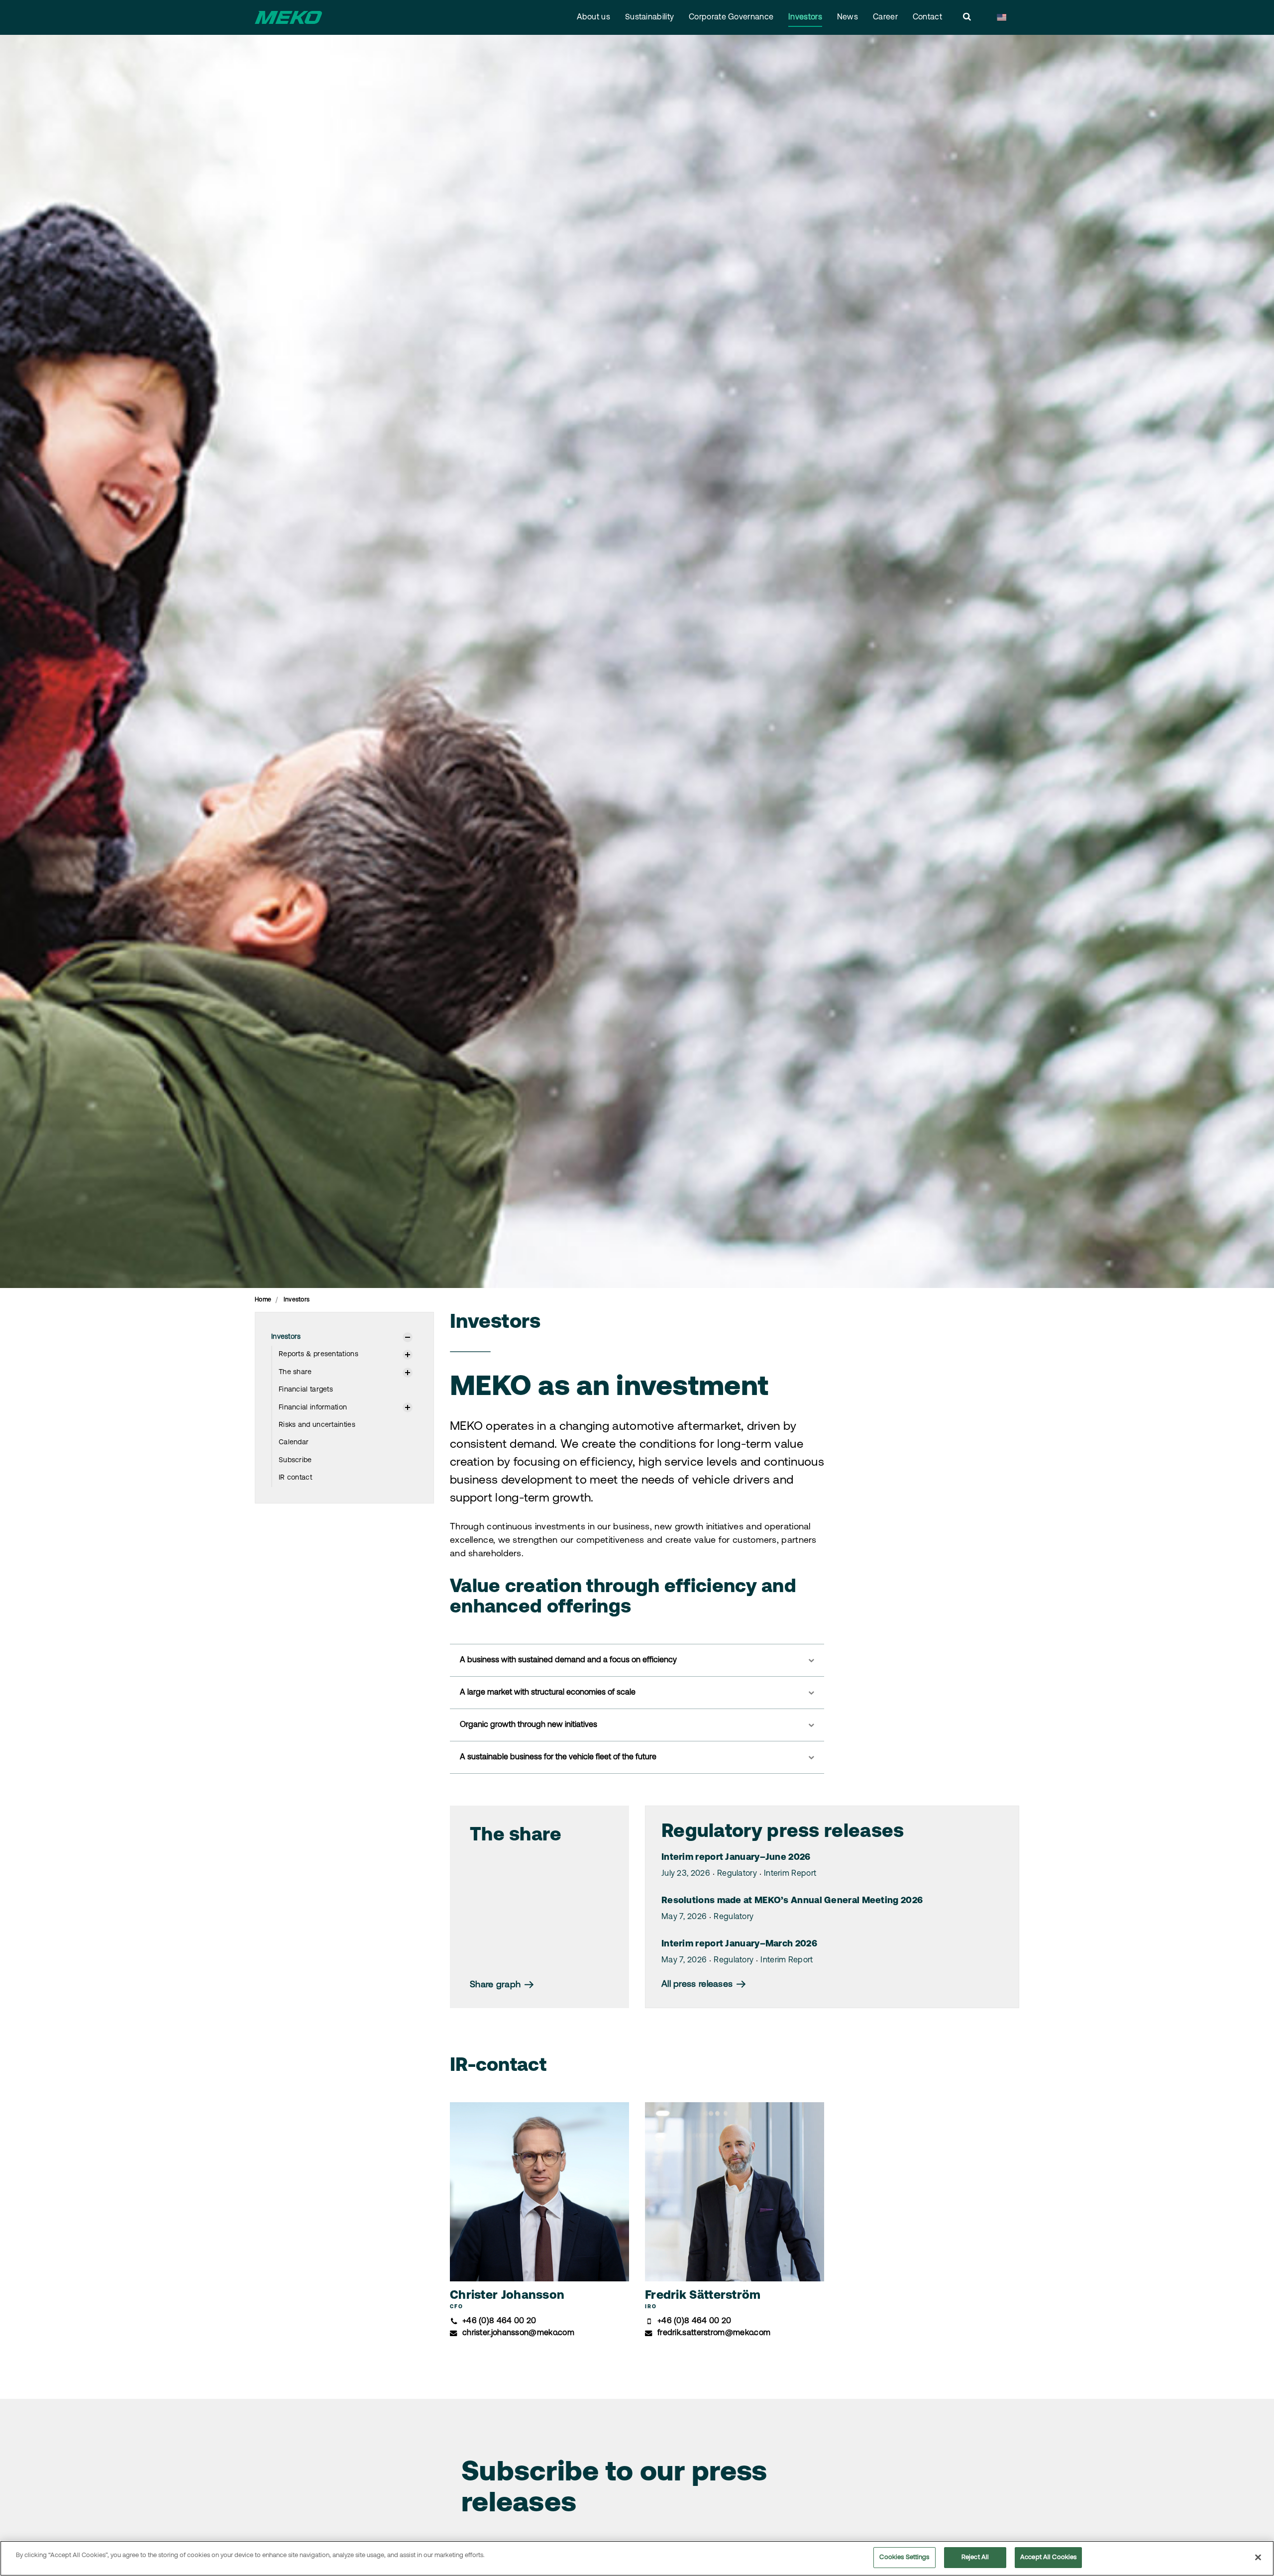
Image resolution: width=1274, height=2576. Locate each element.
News (848, 17)
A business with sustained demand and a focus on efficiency (568, 1660)
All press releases (698, 1985)
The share (295, 1372)
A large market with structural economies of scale (548, 1693)
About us (593, 17)
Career (885, 17)
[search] (967, 17)
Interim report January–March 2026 (739, 1944)
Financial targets (306, 1390)
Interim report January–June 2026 (736, 1858)
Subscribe (295, 1460)
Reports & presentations (318, 1354)
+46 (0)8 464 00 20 (499, 2321)
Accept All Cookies (1048, 2557)
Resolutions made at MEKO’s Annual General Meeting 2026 (792, 1901)
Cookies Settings (904, 2557)
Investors (805, 17)
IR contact (295, 1478)
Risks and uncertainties (317, 1425)
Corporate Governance (731, 17)
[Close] (1258, 2557)
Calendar (294, 1443)
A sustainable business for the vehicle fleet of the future (558, 1757)
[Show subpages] (408, 1337)
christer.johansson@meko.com (518, 2333)
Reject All (975, 2557)
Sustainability (649, 17)
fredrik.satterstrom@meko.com (714, 2333)
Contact (927, 17)
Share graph (497, 1985)
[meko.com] (288, 17)
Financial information (313, 1408)
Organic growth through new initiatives (529, 1725)
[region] (637, 2558)
